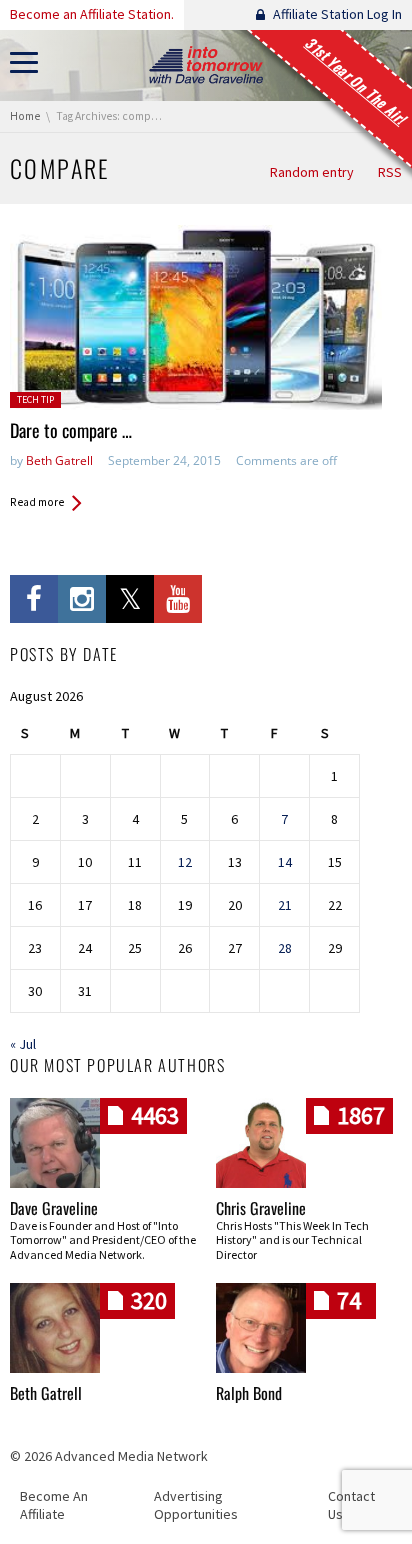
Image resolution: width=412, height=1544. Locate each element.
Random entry (312, 172)
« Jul (23, 1044)
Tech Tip (35, 399)
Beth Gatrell (59, 460)
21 (285, 905)
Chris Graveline (261, 1208)
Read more (37, 502)
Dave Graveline (54, 1208)
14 (285, 862)
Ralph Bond (249, 1393)
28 (285, 948)
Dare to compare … (71, 430)
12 (185, 862)
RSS (390, 172)
